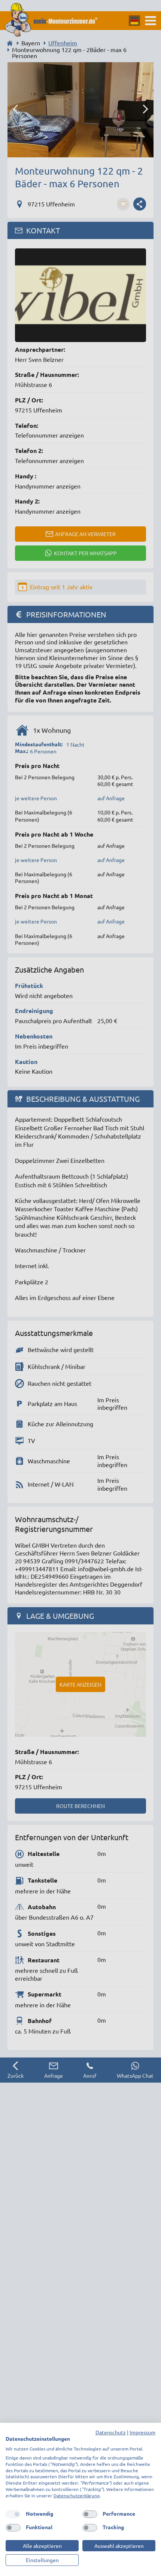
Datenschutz (111, 2432)
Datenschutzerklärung (77, 2495)
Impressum (142, 2432)
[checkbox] (13, 2514)
